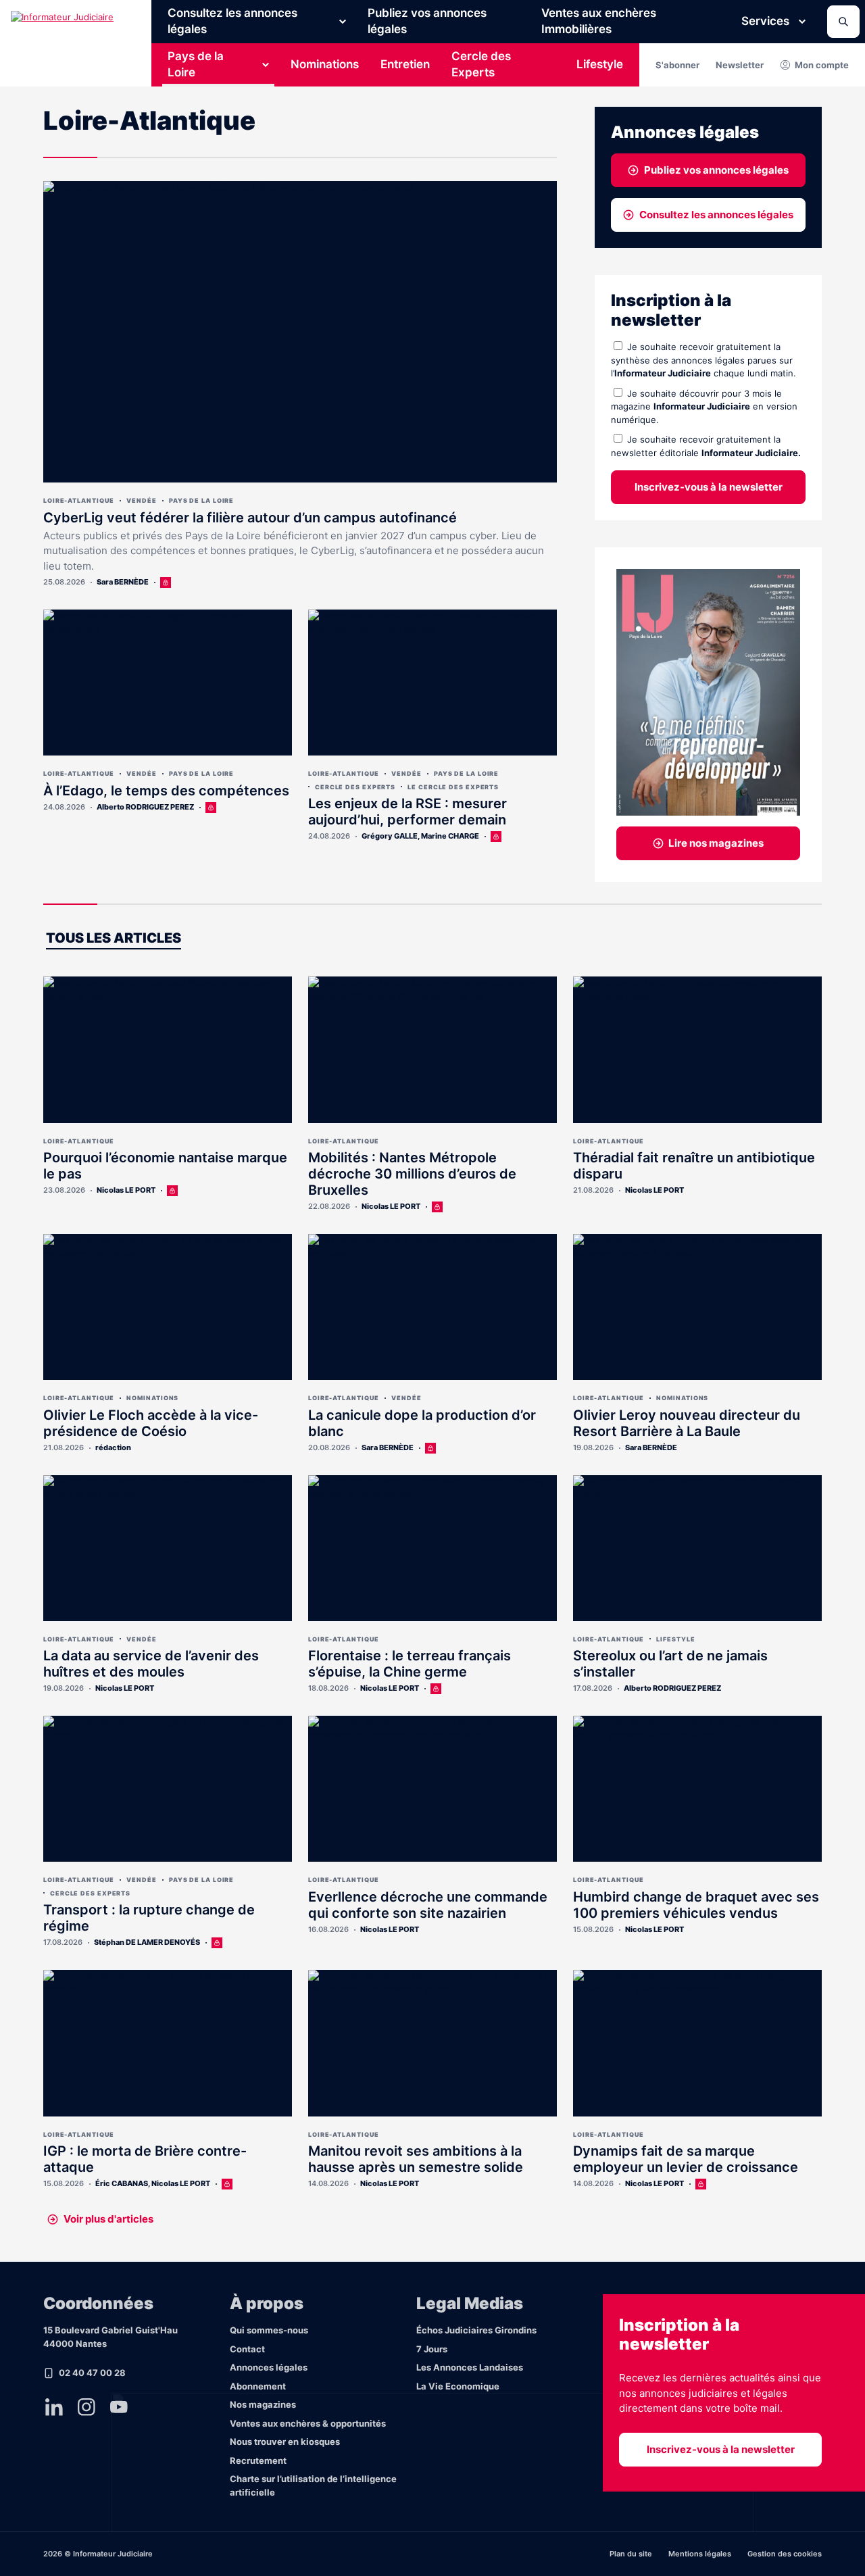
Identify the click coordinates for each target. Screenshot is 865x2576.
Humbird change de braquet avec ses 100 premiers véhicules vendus (696, 1905)
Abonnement (258, 2386)
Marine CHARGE (450, 836)
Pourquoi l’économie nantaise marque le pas (165, 1166)
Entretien (405, 64)
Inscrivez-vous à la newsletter (709, 487)
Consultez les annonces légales (232, 21)
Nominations (325, 64)
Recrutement (258, 2460)
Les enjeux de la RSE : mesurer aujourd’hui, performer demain (407, 812)
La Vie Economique (458, 2386)
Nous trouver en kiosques (285, 2442)
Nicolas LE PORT (126, 1190)
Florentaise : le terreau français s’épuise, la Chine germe (410, 1664)
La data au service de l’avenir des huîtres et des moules (151, 1664)
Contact (247, 2349)
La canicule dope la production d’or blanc (422, 1423)
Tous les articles (114, 938)
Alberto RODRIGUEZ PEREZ (145, 807)
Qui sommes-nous (269, 2330)
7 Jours (432, 2349)
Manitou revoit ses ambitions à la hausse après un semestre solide (416, 2159)
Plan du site (631, 2554)
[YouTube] (119, 2407)
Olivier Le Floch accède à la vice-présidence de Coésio (151, 1423)
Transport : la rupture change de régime (149, 1918)
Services (765, 21)
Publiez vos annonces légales (427, 21)
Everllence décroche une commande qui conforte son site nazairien (428, 1905)
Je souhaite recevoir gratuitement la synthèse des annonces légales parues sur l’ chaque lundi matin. (703, 360)
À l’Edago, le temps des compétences (166, 791)
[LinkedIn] (54, 2407)
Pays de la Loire (196, 64)
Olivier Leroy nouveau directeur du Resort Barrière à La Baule (687, 1423)
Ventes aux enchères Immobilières (599, 21)
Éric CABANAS (122, 2183)
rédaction (113, 1447)
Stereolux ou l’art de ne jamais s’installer (670, 1664)
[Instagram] (86, 2407)
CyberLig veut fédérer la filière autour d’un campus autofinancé (250, 518)
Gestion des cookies (785, 2554)
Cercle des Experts (481, 64)
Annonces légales (269, 2367)
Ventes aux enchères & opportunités (308, 2423)
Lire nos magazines (716, 843)
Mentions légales (700, 2554)
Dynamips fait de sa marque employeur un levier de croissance (686, 2159)
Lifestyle (600, 64)
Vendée (141, 500)
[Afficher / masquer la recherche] (843, 22)
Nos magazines (263, 2404)
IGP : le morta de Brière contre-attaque (145, 2159)
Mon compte (822, 65)
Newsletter (740, 65)
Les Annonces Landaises (470, 2367)
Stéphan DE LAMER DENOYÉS (147, 1942)
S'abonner (677, 65)
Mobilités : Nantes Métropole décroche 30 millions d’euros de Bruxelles (412, 1174)
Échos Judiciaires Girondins (476, 2330)
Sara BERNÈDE (123, 582)
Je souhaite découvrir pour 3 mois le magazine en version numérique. (704, 406)
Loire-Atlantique (79, 500)
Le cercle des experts (453, 787)
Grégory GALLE (390, 836)
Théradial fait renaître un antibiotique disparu (694, 1166)
